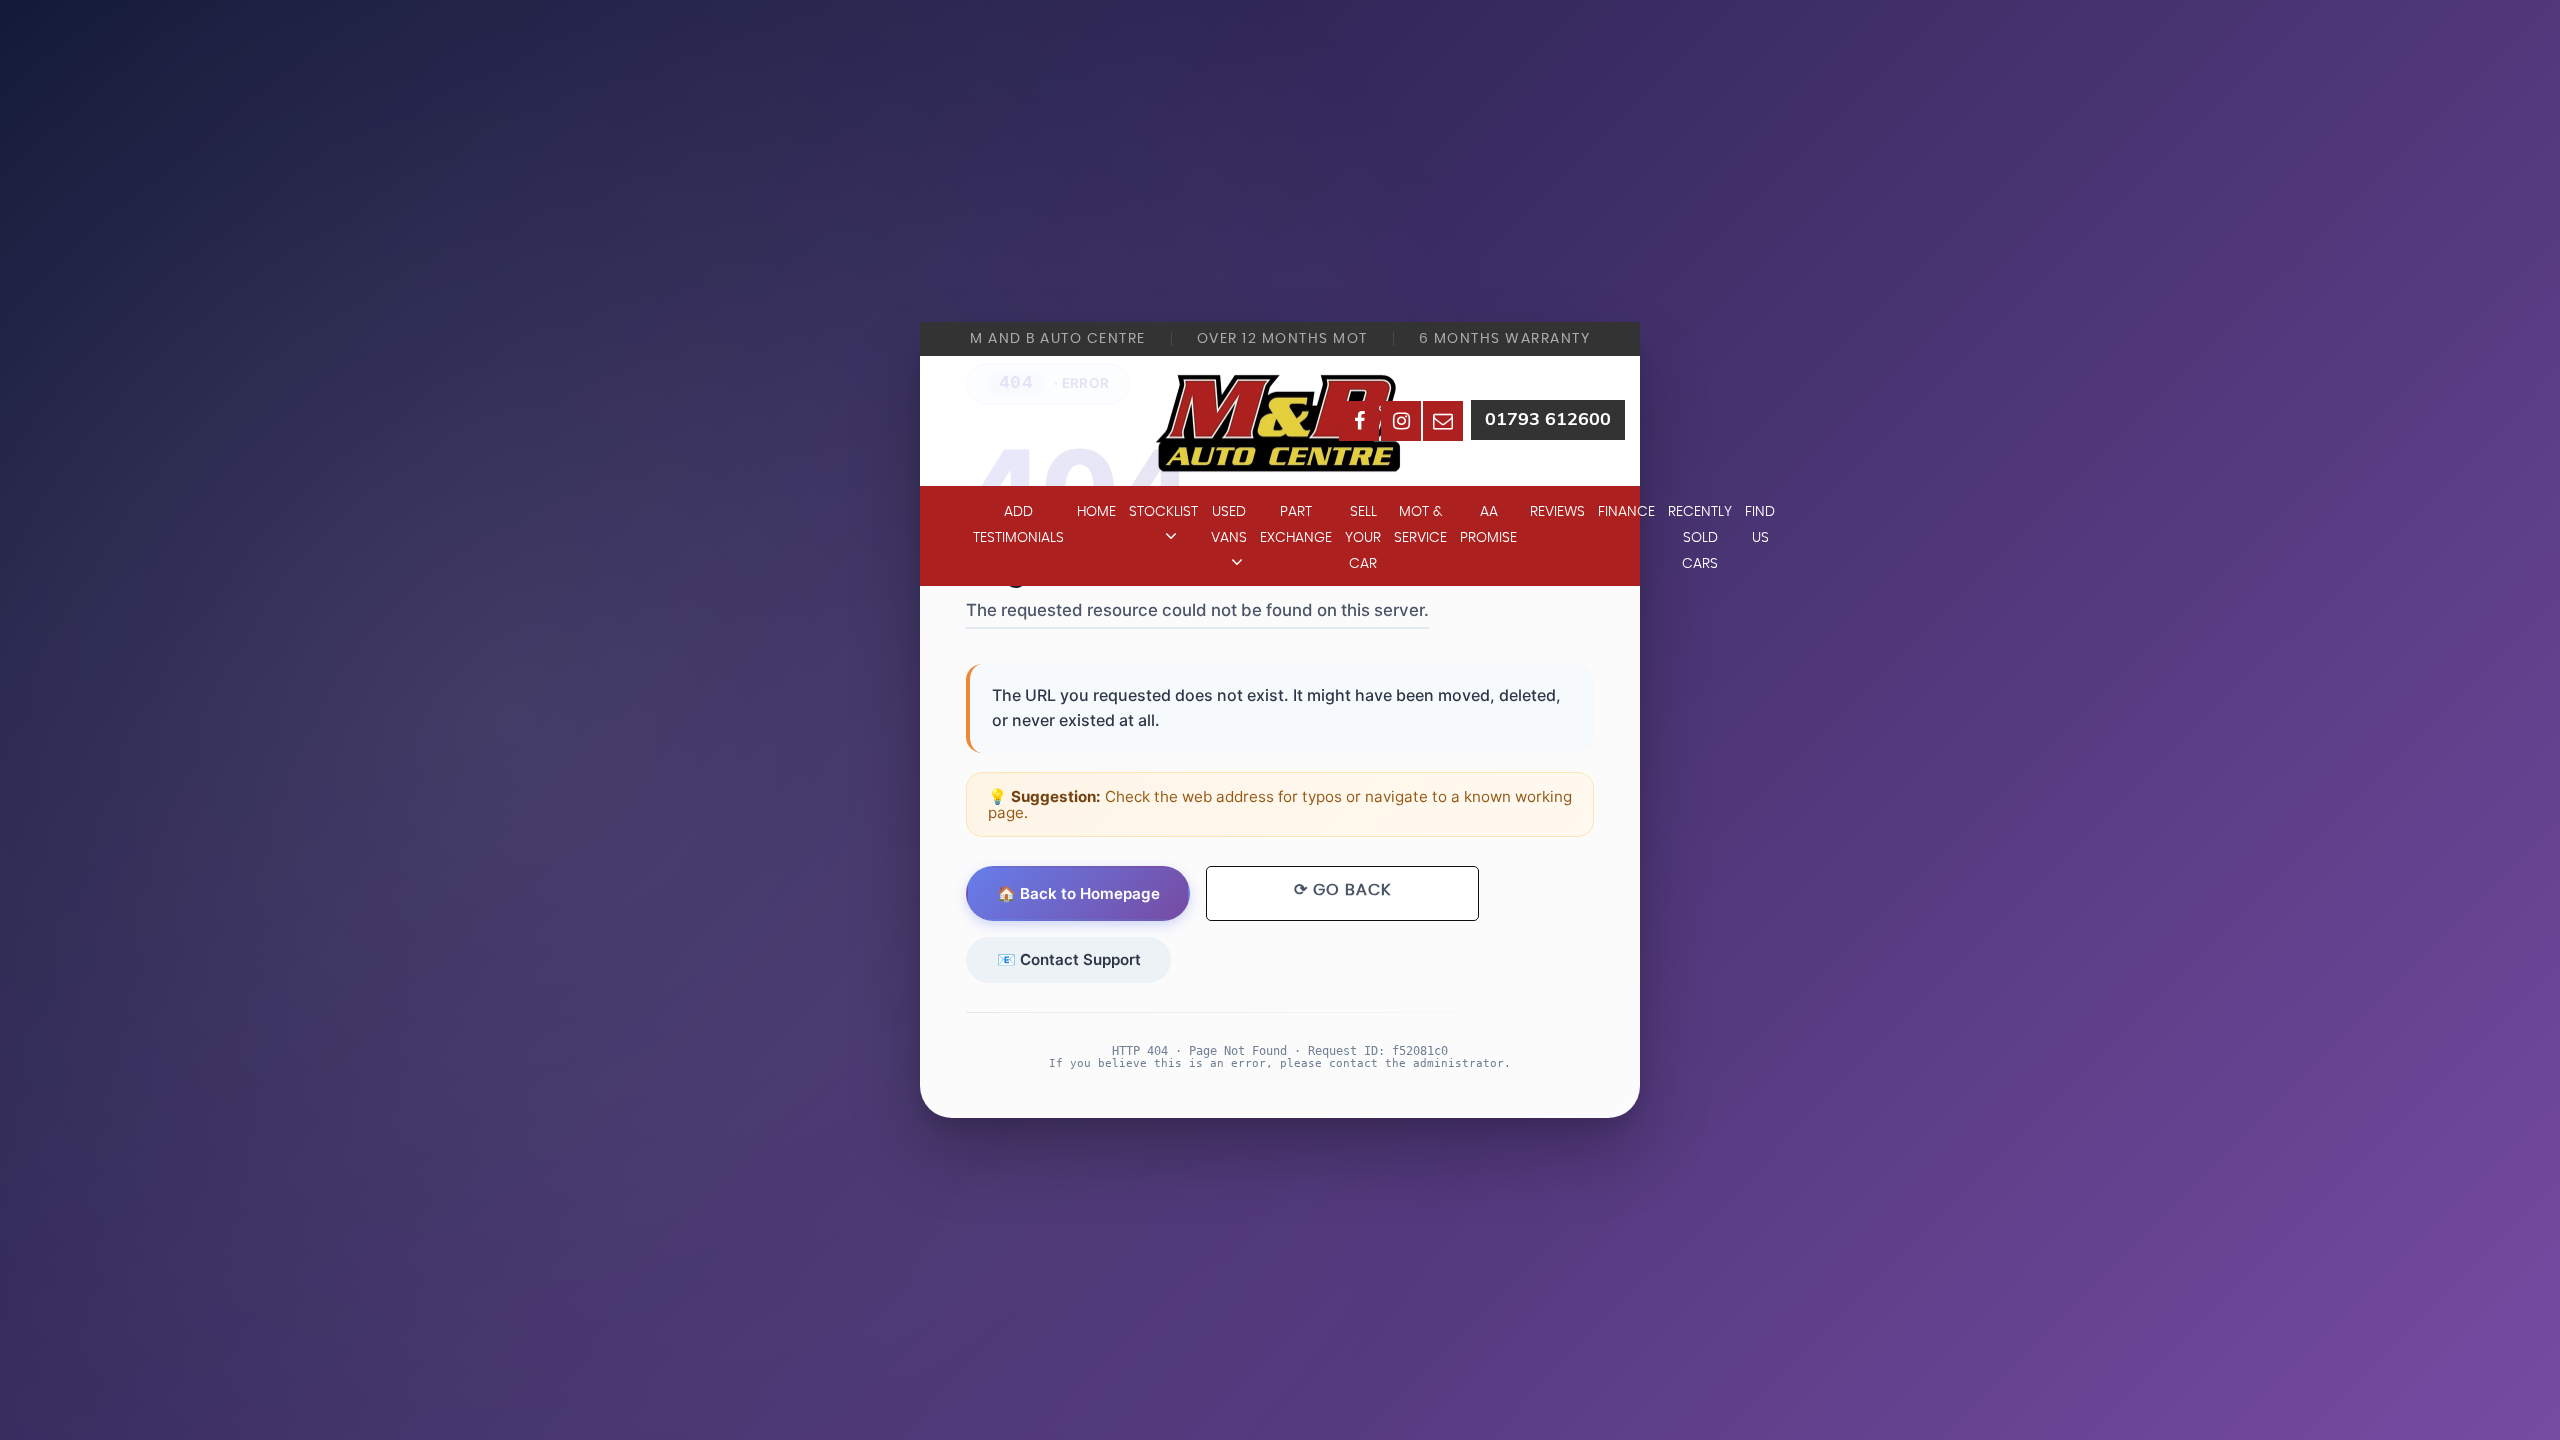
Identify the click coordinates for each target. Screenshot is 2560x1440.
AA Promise (1488, 525)
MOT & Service (1420, 525)
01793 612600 (1548, 418)
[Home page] (1280, 420)
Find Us (1760, 525)
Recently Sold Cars (1700, 538)
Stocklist (1163, 512)
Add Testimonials (1018, 525)
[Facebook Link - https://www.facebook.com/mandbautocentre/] (1359, 421)
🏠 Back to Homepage (1078, 893)
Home (1096, 512)
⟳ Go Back (1342, 890)
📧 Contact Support (1069, 959)
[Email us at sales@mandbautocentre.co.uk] (1443, 421)
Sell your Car (1363, 538)
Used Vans (1229, 525)
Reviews (1557, 512)
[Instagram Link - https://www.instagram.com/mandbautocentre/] (1401, 421)
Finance (1626, 512)
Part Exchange (1296, 525)
